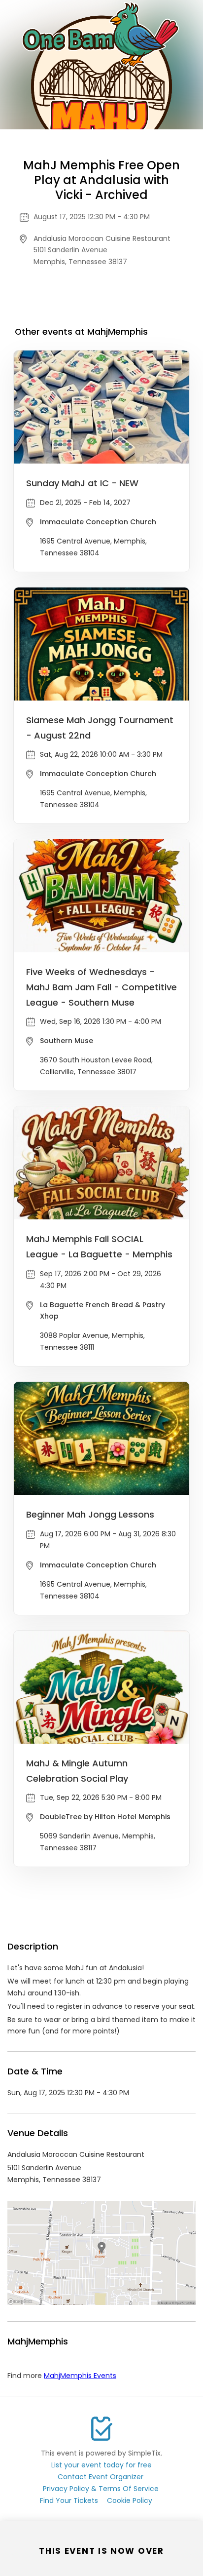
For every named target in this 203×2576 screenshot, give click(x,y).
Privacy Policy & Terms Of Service (101, 2489)
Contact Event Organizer (101, 2477)
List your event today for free (101, 2465)
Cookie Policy (130, 2500)
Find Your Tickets (69, 2500)
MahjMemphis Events (80, 2376)
